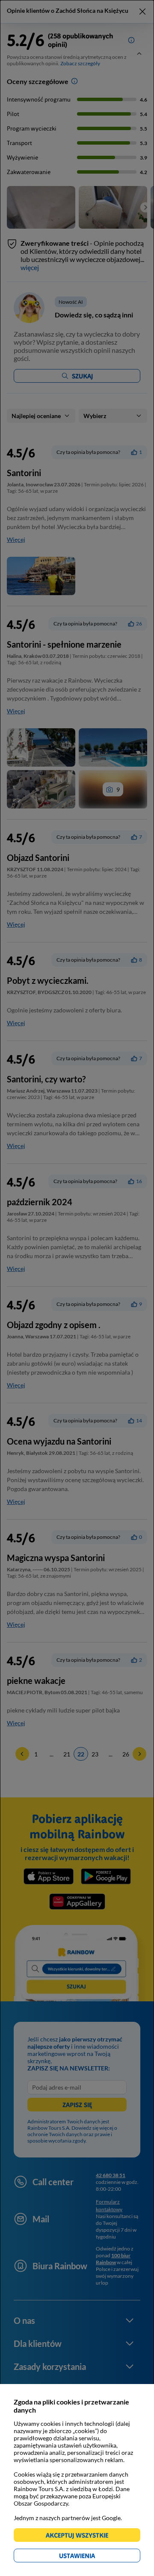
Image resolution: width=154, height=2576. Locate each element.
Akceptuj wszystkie (81, 2537)
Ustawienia (92, 2557)
